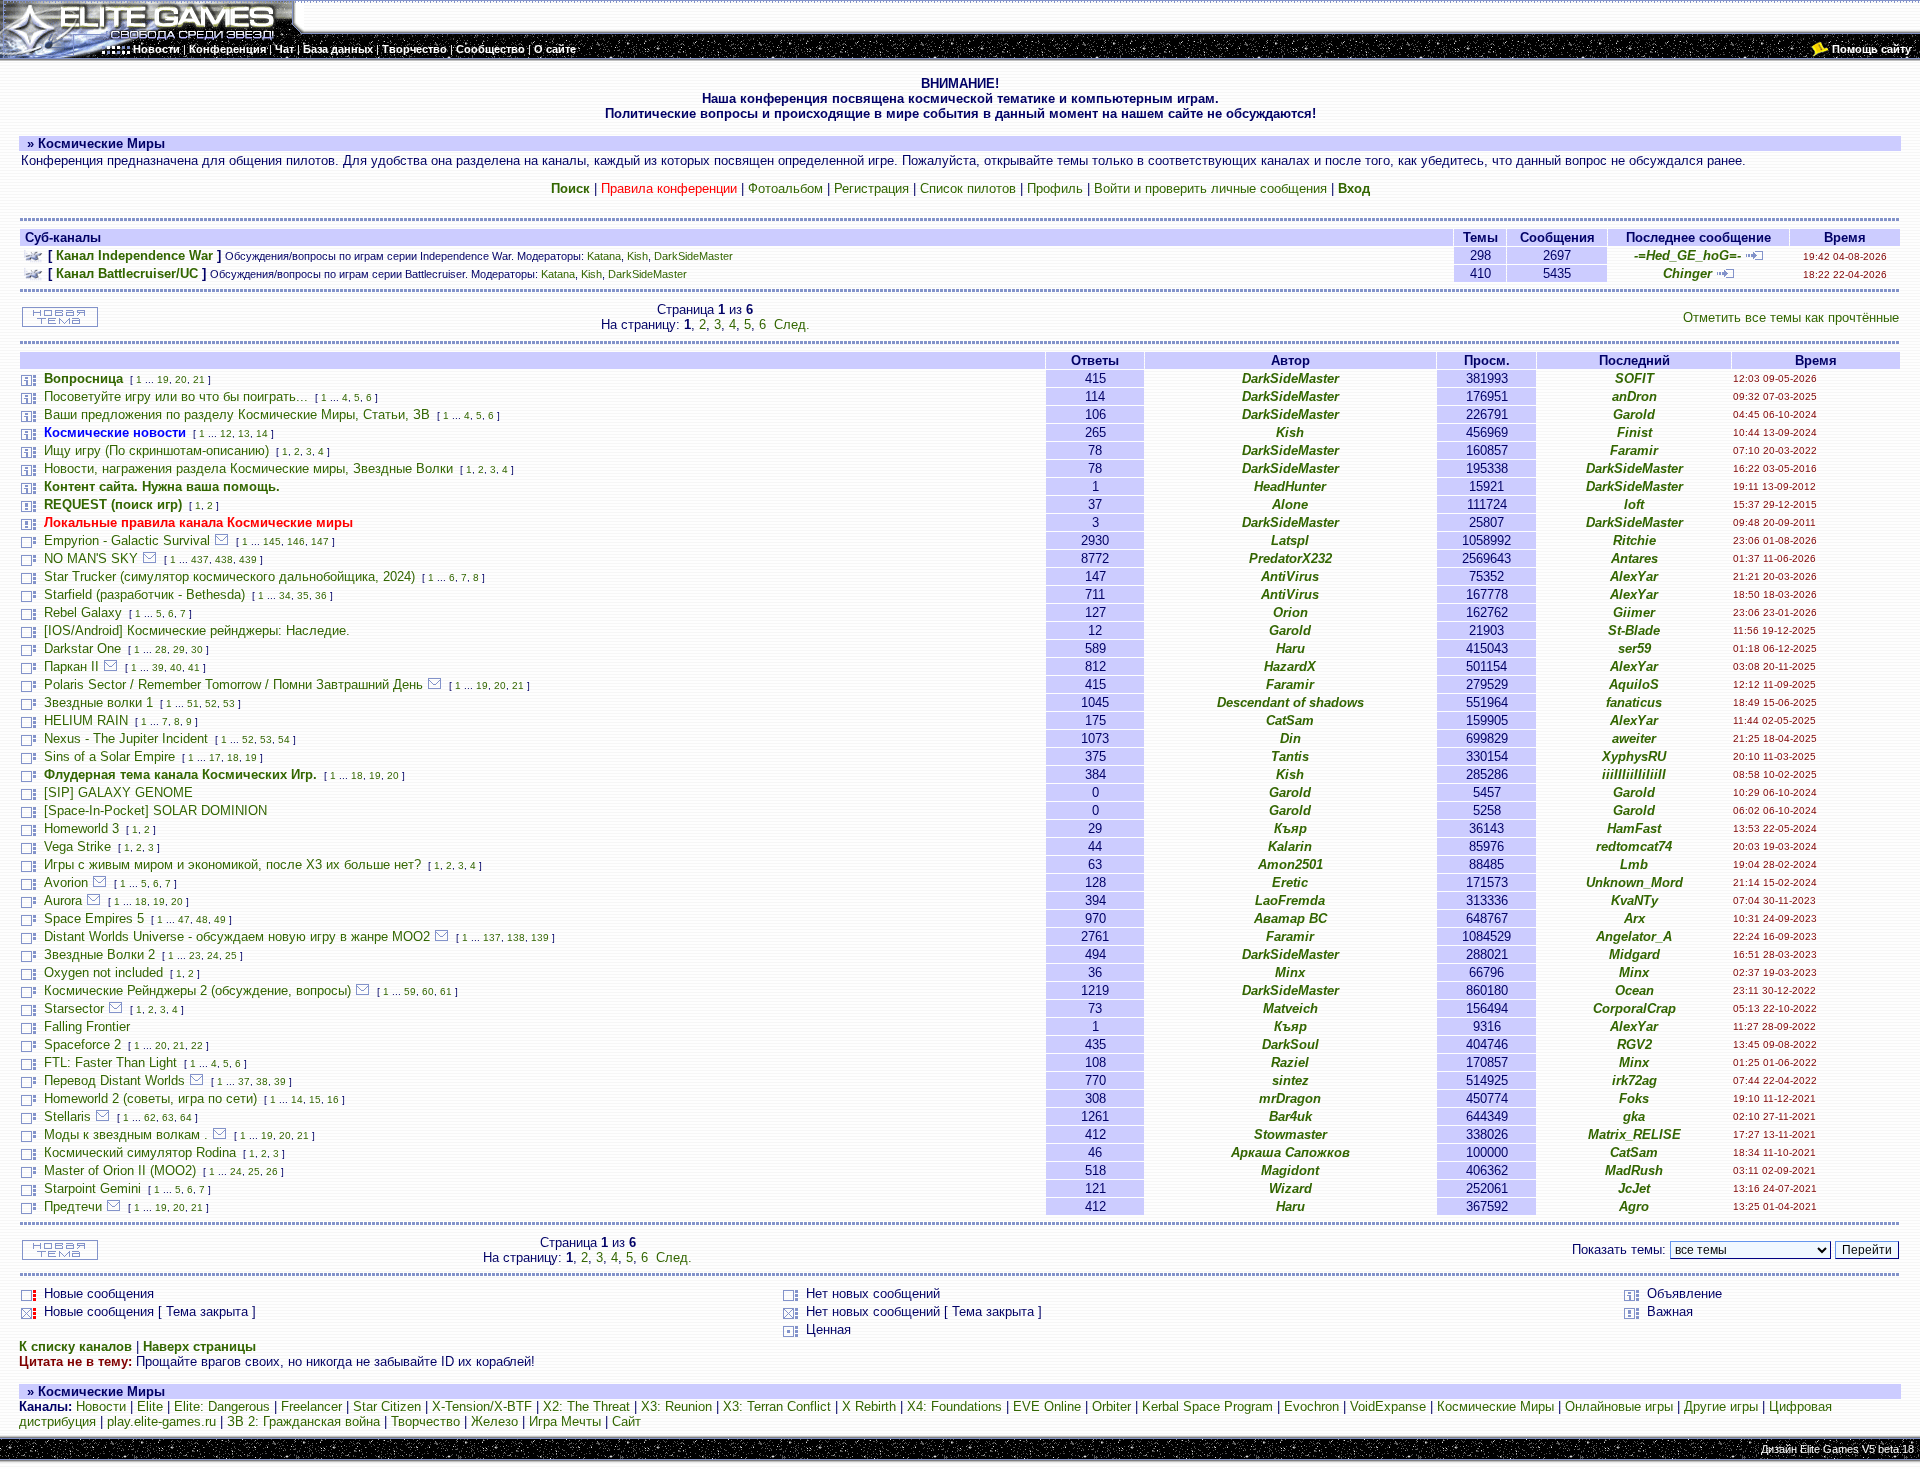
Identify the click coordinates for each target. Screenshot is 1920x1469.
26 (272, 1171)
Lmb (1634, 864)
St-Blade (1634, 630)
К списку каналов (75, 1346)
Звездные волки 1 (98, 702)
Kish (637, 256)
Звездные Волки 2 (99, 954)
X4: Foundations (954, 1406)
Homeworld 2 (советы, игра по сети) (150, 1098)
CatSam (1290, 720)
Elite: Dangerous (222, 1406)
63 (168, 1117)
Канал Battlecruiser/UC (127, 273)
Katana (604, 256)
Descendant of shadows (1290, 702)
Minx (1290, 972)
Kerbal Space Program (1207, 1406)
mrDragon (1290, 1098)
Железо (494, 1421)
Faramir (1634, 450)
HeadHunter (1290, 486)
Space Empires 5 (94, 918)
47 (184, 919)
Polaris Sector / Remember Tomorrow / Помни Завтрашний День (233, 684)
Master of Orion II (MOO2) (120, 1170)
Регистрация (871, 188)
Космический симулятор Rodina (140, 1152)
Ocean (1634, 990)
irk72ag (1634, 1080)
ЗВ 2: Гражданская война (303, 1421)
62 (150, 1117)
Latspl (1290, 540)
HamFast (1634, 828)
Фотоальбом (785, 188)
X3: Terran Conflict (777, 1406)
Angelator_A (1634, 936)
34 (285, 595)
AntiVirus (1290, 576)
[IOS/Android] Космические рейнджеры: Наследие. (197, 630)
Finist (1634, 432)
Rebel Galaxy (83, 612)
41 (194, 667)
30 (197, 649)
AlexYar (1634, 576)
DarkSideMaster (693, 256)
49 (220, 919)
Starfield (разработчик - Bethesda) (144, 594)
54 (284, 739)
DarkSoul (1290, 1044)
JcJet (1634, 1188)
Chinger (1687, 273)
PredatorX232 (1290, 558)
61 (446, 991)
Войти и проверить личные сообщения (1210, 188)
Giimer (1634, 612)
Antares (1634, 558)
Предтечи (73, 1206)
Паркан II (71, 666)
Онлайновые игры (1619, 1406)
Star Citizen (387, 1406)
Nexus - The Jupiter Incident (126, 738)
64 (186, 1117)
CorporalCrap (1634, 1008)
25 (231, 955)
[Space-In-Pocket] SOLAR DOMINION (155, 810)
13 (244, 433)
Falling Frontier (87, 1026)
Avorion (66, 882)
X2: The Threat (586, 1406)
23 (195, 955)
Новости (101, 1406)
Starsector (74, 1008)
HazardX (1290, 666)
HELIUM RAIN (86, 720)
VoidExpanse (1388, 1406)
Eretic (1290, 882)
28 (161, 649)
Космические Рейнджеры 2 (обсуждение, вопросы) (197, 990)
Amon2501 (1290, 864)
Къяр (1290, 828)
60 (428, 991)
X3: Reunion (676, 1406)
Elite (150, 1406)
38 (262, 1081)
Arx (1634, 918)
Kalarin (1290, 846)
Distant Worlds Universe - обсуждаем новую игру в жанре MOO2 (237, 936)
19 (163, 379)
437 (200, 559)
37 (244, 1081)
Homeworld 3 (81, 828)
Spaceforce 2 (82, 1044)
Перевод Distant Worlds (114, 1080)
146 (296, 541)
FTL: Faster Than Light (110, 1062)
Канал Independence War (134, 255)
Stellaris (67, 1116)
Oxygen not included (103, 972)
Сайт (626, 1421)
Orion (1290, 612)
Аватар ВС (1290, 918)
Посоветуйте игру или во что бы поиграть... (176, 396)
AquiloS (1634, 684)
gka (1634, 1116)
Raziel (1290, 1062)
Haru (1290, 648)
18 (233, 757)
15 (315, 1099)
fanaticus (1634, 702)
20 (181, 379)
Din (1290, 738)
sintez (1290, 1080)
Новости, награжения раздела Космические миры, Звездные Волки (248, 468)
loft (1634, 504)
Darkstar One (82, 648)
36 (321, 595)
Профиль (1055, 188)
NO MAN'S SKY (91, 558)
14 (262, 433)
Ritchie (1634, 540)
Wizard (1290, 1188)
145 (272, 541)
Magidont (1290, 1170)
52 (211, 703)
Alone (1290, 504)
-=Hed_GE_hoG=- (1687, 255)
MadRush (1634, 1170)
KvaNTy (1634, 900)
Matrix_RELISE (1634, 1134)
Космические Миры (1495, 1406)
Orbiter (1111, 1406)
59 (410, 991)
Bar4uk (1290, 1116)
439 (248, 559)
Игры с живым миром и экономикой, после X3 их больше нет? (232, 864)
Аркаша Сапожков (1290, 1152)
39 (158, 667)
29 (179, 649)
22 (197, 1045)
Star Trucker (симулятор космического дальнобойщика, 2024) (229, 576)
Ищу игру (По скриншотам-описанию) (156, 450)
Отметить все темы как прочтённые (1791, 317)
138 (516, 937)
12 (226, 433)
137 (492, 937)
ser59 (1634, 648)
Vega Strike (77, 846)
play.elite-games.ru (161, 1421)
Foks (1634, 1098)
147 (320, 541)
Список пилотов (968, 188)
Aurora (63, 900)
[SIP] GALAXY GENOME (118, 792)
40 (176, 667)
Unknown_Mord (1634, 882)
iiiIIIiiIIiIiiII (1634, 774)
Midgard (1634, 954)
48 (202, 919)
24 (213, 955)
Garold (1634, 414)
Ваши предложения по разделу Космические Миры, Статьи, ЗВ (237, 414)
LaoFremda (1290, 900)
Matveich (1290, 1008)
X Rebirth (869, 1406)
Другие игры (1721, 1406)
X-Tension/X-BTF (482, 1406)
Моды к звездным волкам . (126, 1134)
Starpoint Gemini (92, 1188)
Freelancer (311, 1406)
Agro (1634, 1206)
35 (303, 595)
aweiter (1634, 738)
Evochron (1311, 1406)
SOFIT (1634, 378)
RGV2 (1634, 1044)
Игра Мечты (565, 1421)
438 (224, 559)
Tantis (1290, 756)
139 (540, 937)
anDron (1634, 396)
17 (215, 757)
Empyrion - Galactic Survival (127, 540)
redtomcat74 (1634, 846)
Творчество (425, 1421)
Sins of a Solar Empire (109, 756)
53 (229, 703)
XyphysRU (1634, 756)
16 (333, 1099)
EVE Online (1047, 1406)
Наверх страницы (199, 1346)
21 (199, 379)
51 (193, 703)
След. (792, 324)
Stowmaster (1290, 1134)
